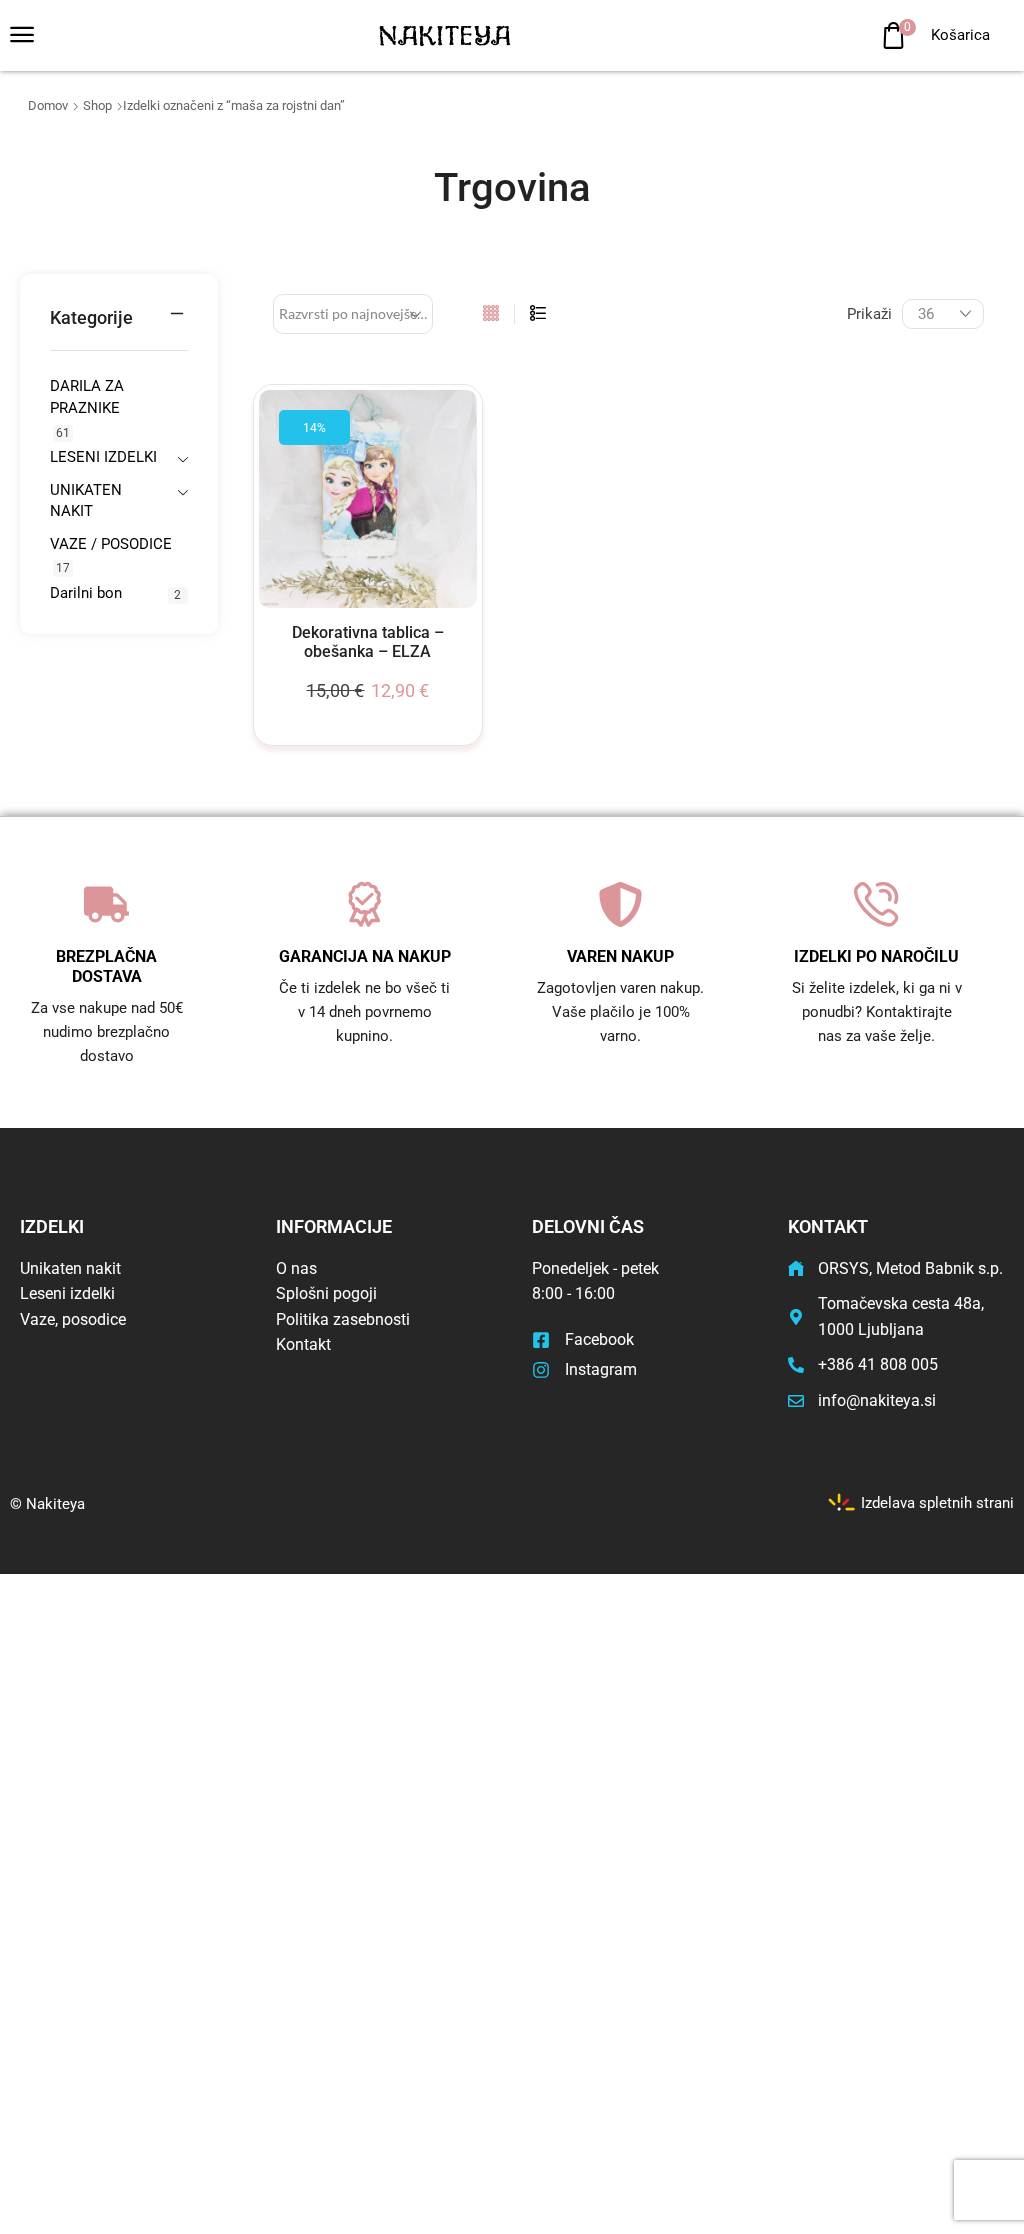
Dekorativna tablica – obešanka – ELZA (368, 642)
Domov (48, 105)
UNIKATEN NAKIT (86, 500)
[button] (22, 35)
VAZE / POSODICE (111, 544)
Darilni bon (86, 593)
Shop (97, 105)
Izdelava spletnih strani (937, 1502)
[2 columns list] (538, 314)
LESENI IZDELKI (103, 457)
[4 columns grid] (491, 314)
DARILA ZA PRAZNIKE (87, 396)
